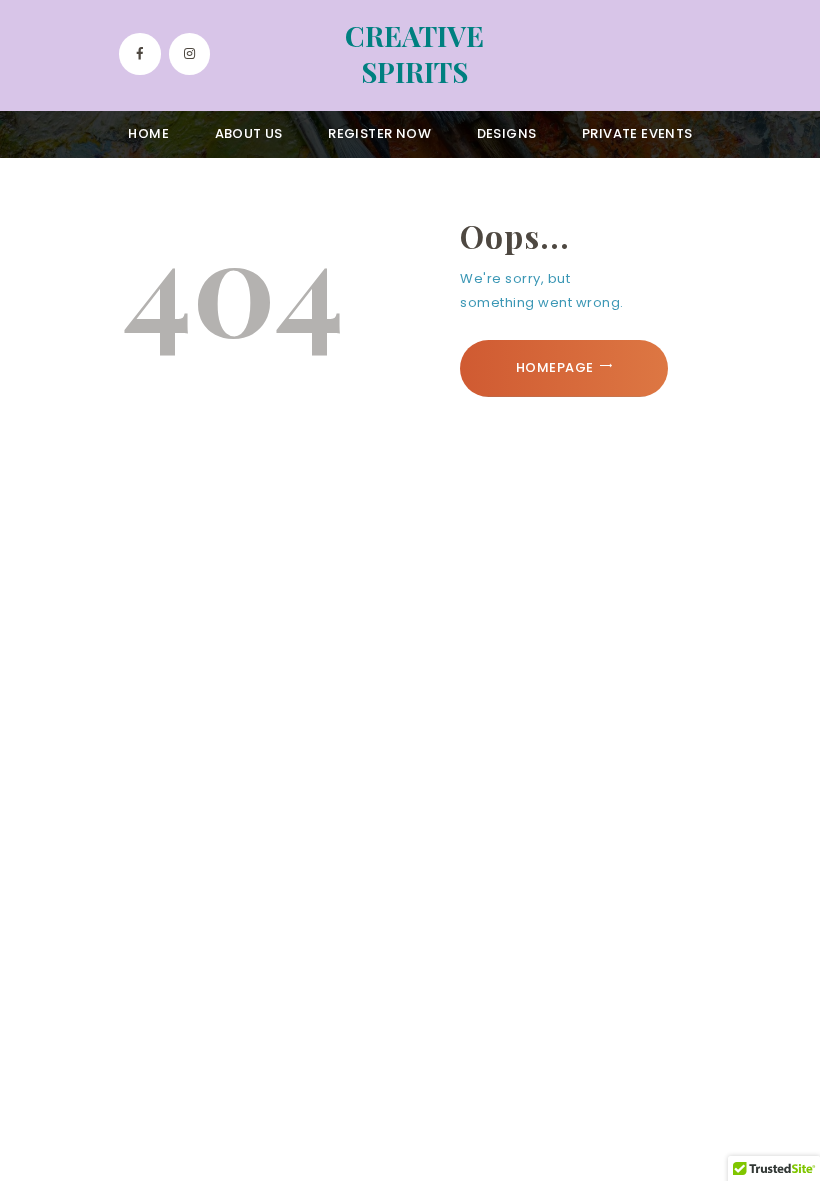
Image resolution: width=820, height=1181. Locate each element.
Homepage (555, 367)
